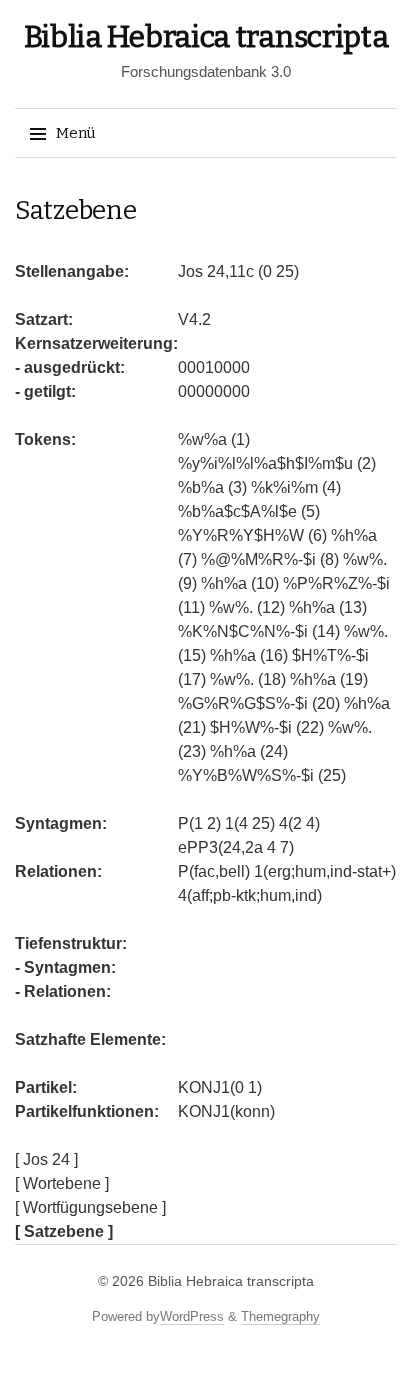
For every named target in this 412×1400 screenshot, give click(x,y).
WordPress (192, 1316)
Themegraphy (280, 1316)
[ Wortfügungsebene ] (90, 1207)
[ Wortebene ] (62, 1183)
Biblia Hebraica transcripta (206, 37)
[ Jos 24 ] (46, 1159)
